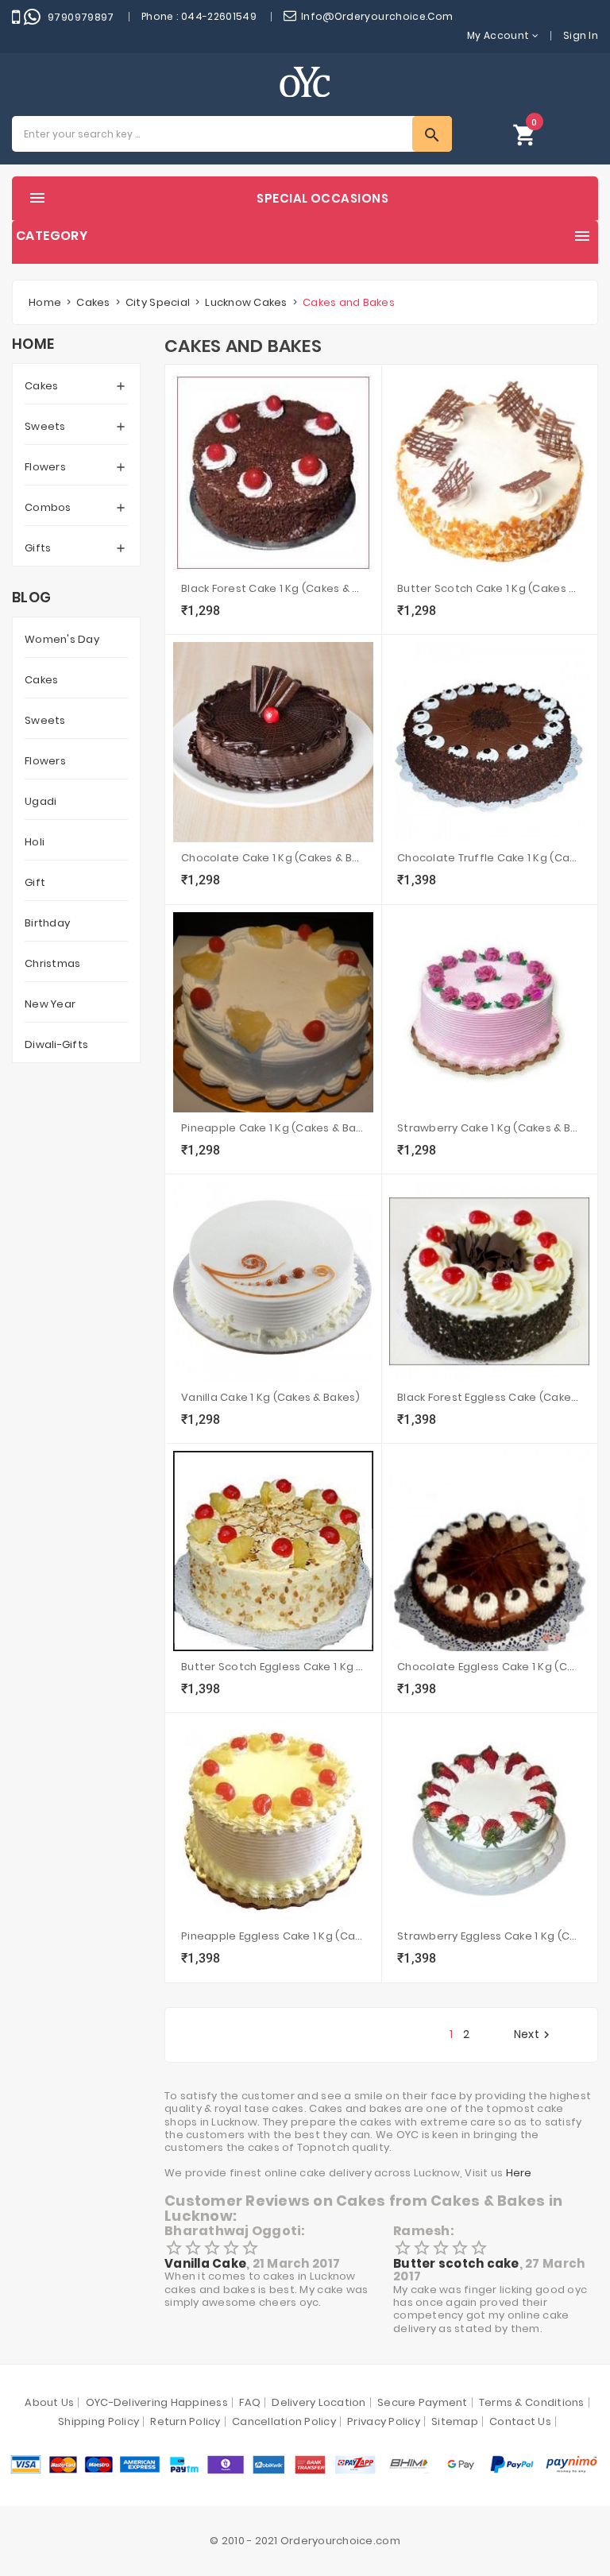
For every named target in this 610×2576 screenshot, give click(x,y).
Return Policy (185, 2421)
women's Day (62, 639)
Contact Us (520, 2421)
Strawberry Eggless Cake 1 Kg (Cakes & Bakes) (489, 1936)
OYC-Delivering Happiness (157, 2402)
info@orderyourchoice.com (377, 16)
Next (534, 2035)
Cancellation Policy (284, 2421)
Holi (35, 842)
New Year (50, 1004)
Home (33, 344)
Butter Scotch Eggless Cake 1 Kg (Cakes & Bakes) (273, 1667)
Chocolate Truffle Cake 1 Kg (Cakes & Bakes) (489, 858)
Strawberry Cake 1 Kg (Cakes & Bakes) (489, 1128)
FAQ (250, 2402)
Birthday (47, 923)
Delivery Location (319, 2402)
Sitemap (455, 2421)
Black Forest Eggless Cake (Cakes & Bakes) (489, 1397)
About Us (49, 2402)
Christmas (52, 963)
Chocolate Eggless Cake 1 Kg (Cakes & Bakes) (489, 1667)
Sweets (45, 426)
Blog (31, 598)
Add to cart (203, 613)
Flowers (45, 467)
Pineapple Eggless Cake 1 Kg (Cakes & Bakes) (273, 1936)
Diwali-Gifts (56, 1044)
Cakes (41, 386)
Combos (48, 507)
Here (519, 2173)
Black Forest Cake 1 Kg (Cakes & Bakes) (273, 588)
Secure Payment (423, 2402)
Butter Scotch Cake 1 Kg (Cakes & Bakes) (489, 588)
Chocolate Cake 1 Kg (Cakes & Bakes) (273, 858)
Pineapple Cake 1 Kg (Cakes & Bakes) (273, 1128)
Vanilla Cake (205, 2263)
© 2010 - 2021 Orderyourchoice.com (305, 2541)
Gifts (38, 548)
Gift (35, 882)
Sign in (581, 35)
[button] (525, 134)
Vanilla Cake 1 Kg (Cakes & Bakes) (271, 1397)
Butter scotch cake (456, 2263)
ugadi (41, 801)
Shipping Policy (98, 2421)
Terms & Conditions (532, 2402)
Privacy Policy (384, 2421)
